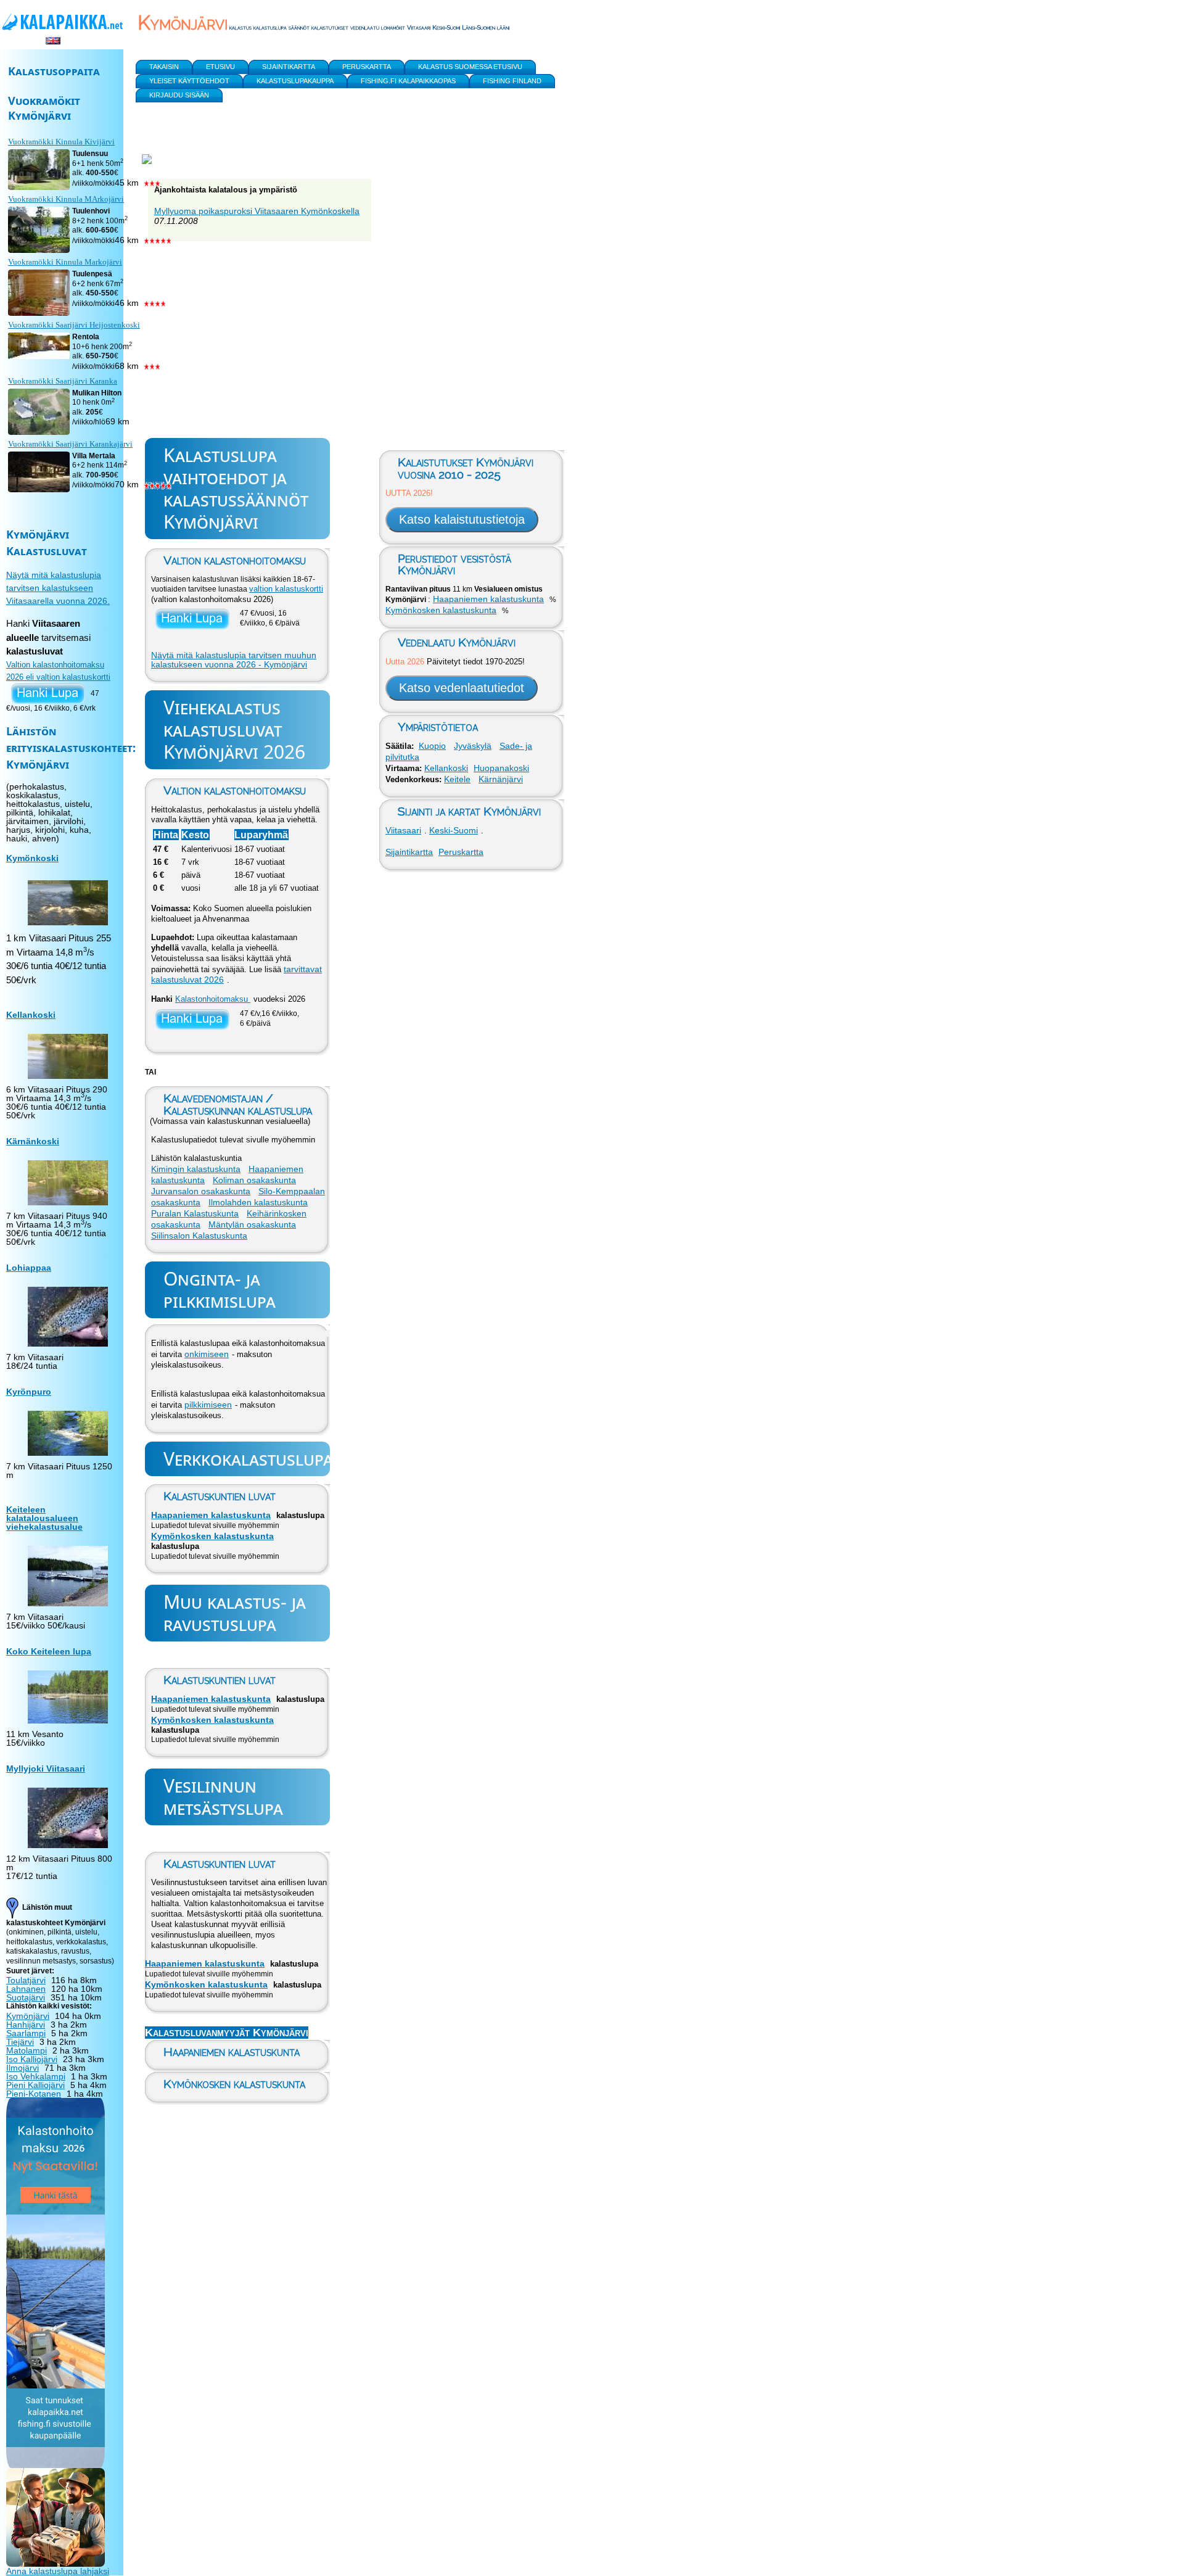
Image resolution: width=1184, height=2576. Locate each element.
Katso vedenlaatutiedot (462, 688)
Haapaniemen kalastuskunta (211, 1515)
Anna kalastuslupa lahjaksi (58, 2571)
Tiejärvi (20, 2042)
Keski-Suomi (454, 830)
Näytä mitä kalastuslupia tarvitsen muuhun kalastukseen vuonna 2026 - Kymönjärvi (234, 660)
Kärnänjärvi (501, 779)
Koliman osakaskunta (254, 1180)
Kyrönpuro (29, 1392)
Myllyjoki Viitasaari (46, 1769)
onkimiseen (207, 1354)
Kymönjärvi (28, 2016)
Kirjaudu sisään (179, 95)
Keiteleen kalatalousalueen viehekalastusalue (44, 1518)
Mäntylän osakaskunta (252, 1224)
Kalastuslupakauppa (295, 81)
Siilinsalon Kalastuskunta (199, 1236)
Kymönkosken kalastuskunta (212, 1536)
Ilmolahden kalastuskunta (258, 1202)
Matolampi (27, 2050)
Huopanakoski (501, 768)
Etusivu (220, 67)
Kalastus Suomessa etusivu (470, 67)
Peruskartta (461, 852)
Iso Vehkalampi (36, 2076)
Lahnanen (26, 1989)
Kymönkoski (32, 858)
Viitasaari (403, 830)
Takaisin (164, 67)
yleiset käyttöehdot (189, 81)
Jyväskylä (473, 746)
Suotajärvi (26, 1997)
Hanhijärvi (26, 2025)
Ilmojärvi (23, 2068)
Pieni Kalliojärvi (35, 2085)
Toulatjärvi (26, 1980)
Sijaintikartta (409, 852)
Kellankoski (446, 768)
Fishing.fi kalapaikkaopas (408, 81)
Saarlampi (26, 2033)
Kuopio (432, 746)
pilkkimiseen (208, 1405)
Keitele (457, 779)
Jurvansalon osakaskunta (201, 1191)
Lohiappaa (29, 1268)
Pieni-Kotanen (34, 2094)
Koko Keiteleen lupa (49, 1651)
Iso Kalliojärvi (32, 2059)
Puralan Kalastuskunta (195, 1213)
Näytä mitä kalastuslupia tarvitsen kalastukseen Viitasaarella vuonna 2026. (58, 588)
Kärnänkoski (33, 1141)
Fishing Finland (512, 81)
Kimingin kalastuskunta (196, 1169)
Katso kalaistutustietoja (462, 519)
